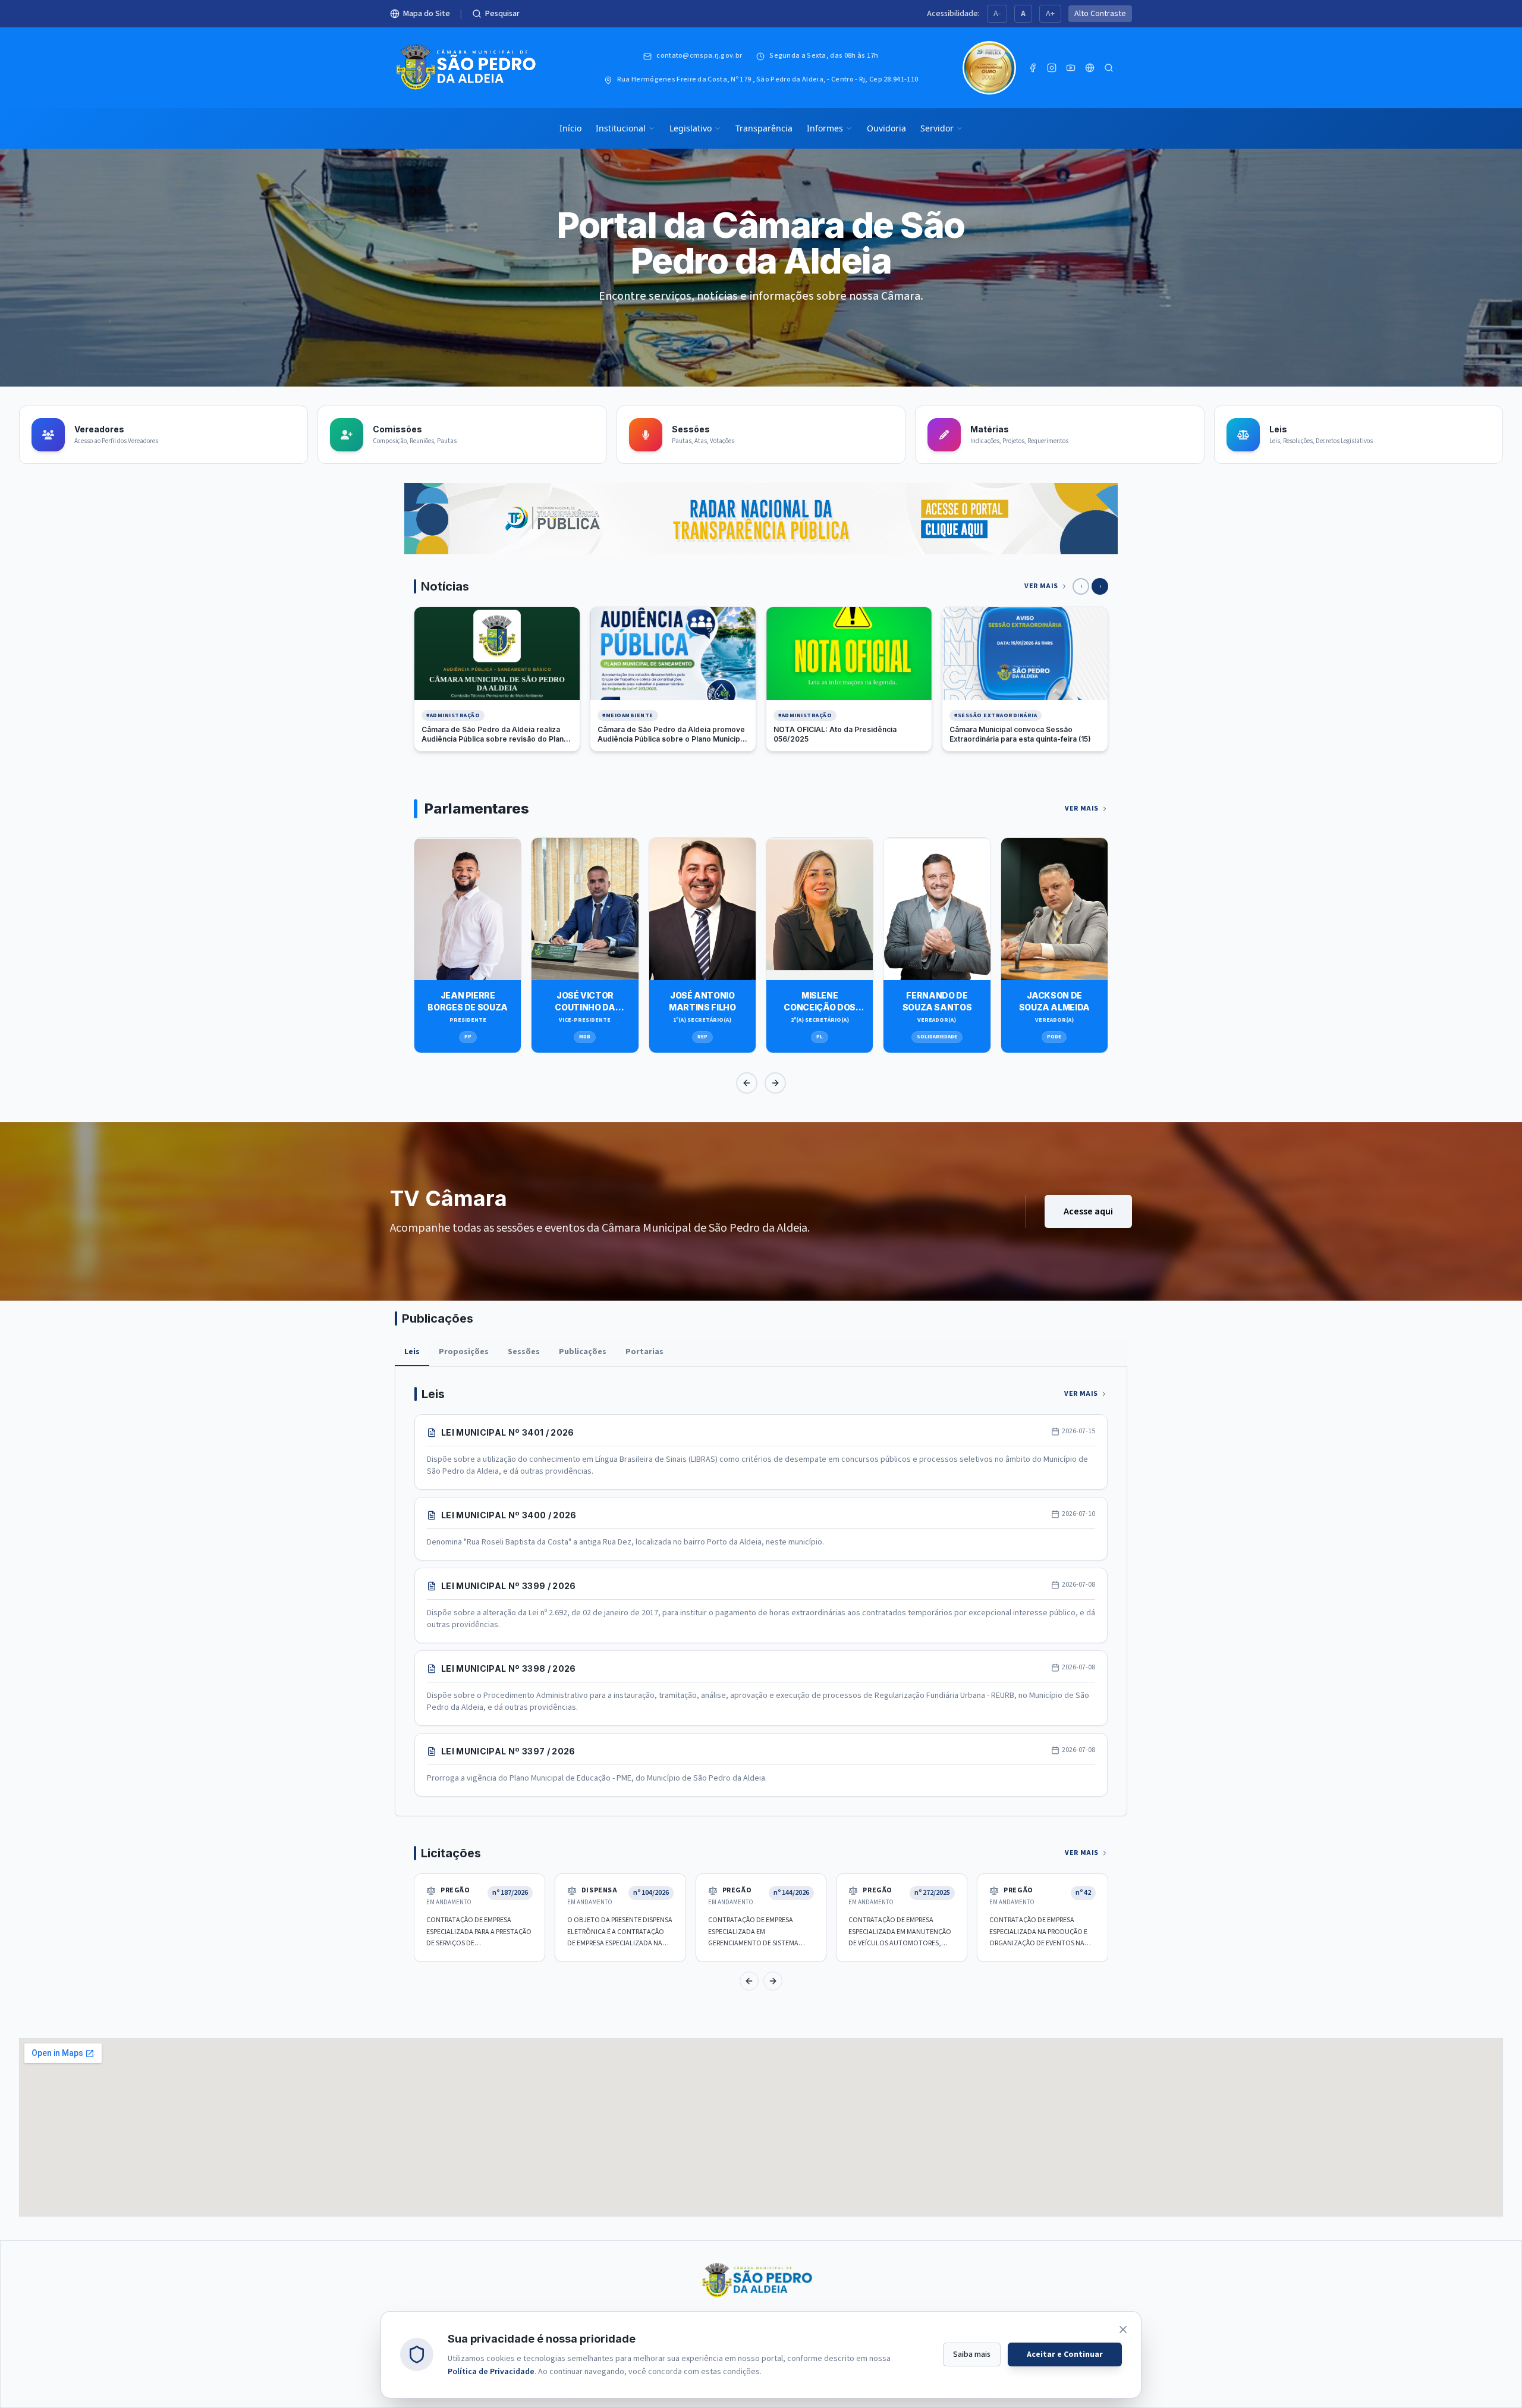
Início (570, 128)
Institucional (621, 128)
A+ (1050, 14)
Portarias (644, 1352)
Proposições (464, 1352)
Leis (412, 1352)
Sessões (524, 1352)
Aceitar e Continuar (1065, 2354)
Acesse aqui (1088, 1211)
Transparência (764, 128)
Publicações (583, 1352)
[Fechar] (1123, 2329)
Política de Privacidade (491, 2372)
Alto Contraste (1100, 14)
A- (997, 14)
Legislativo (691, 128)
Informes (825, 128)
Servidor (937, 128)
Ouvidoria (886, 128)
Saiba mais (972, 2354)
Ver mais (1041, 586)
